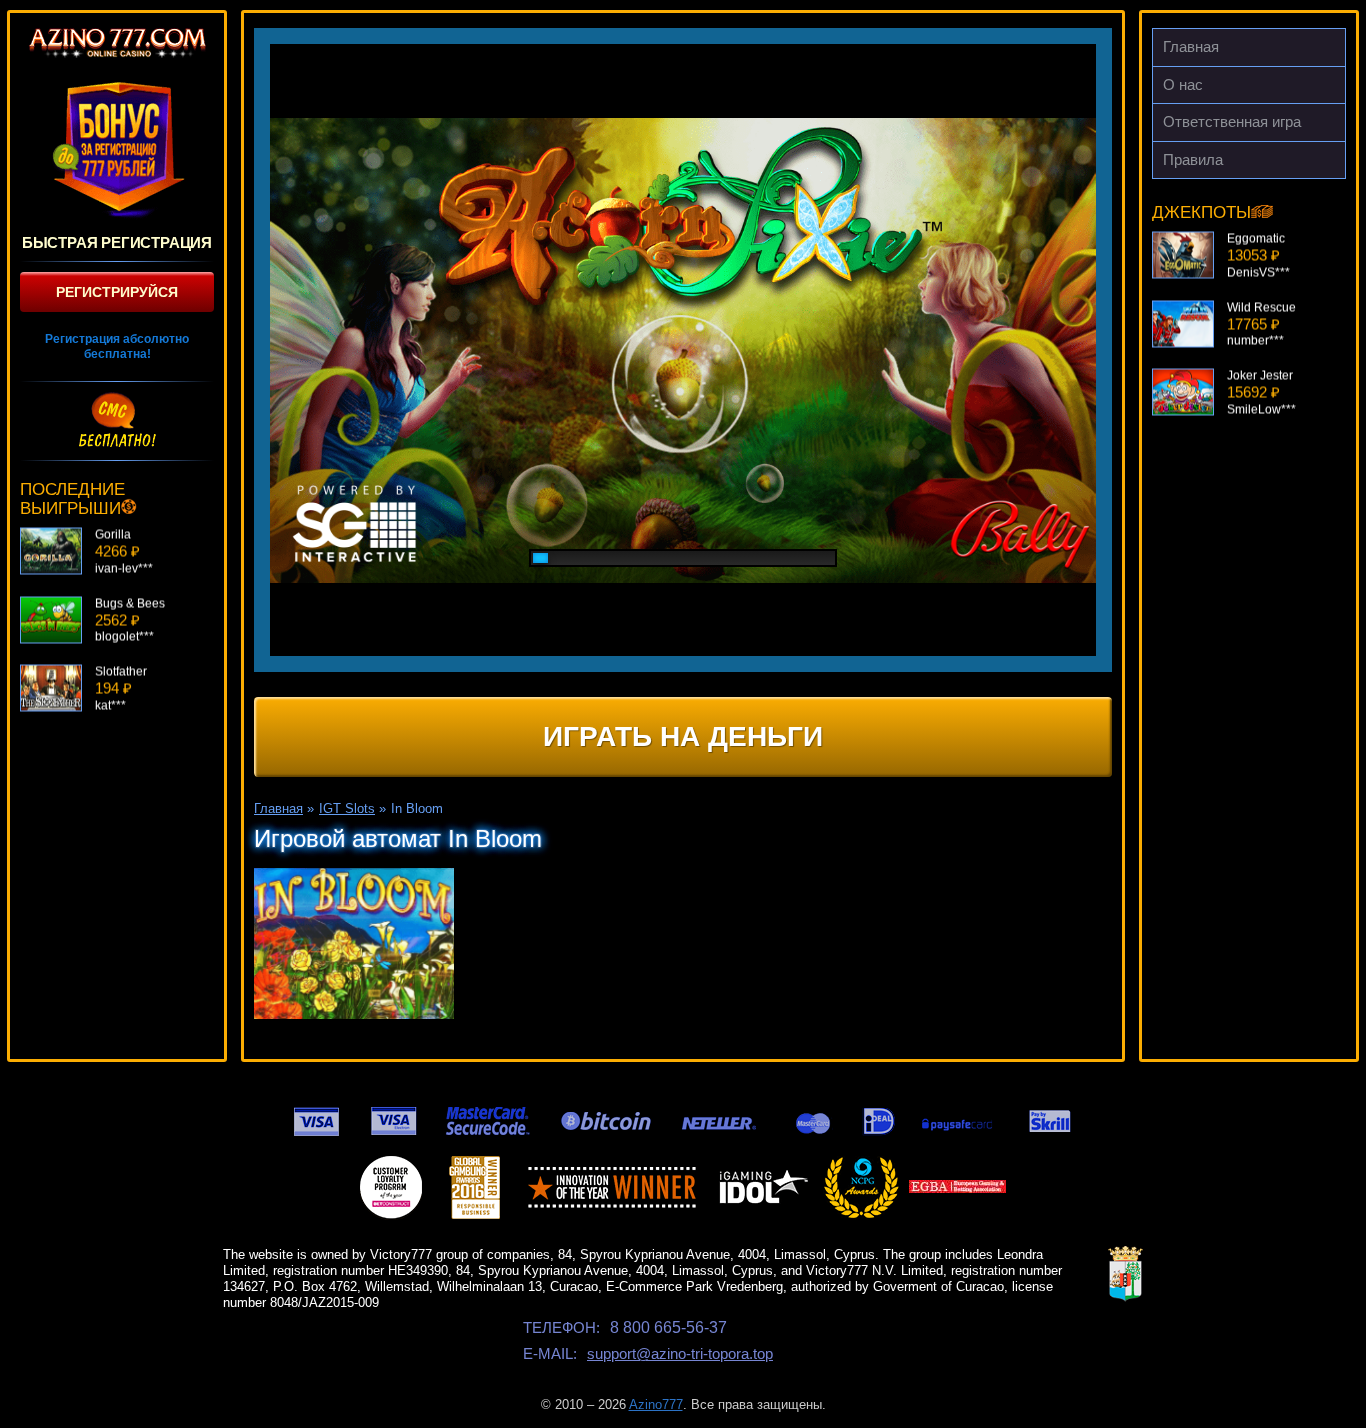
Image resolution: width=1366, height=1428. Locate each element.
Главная (1191, 46)
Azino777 (656, 1404)
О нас (1183, 84)
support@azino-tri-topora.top (680, 1353)
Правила (1193, 159)
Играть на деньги (683, 736)
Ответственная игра (1232, 121)
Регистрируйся (117, 292)
